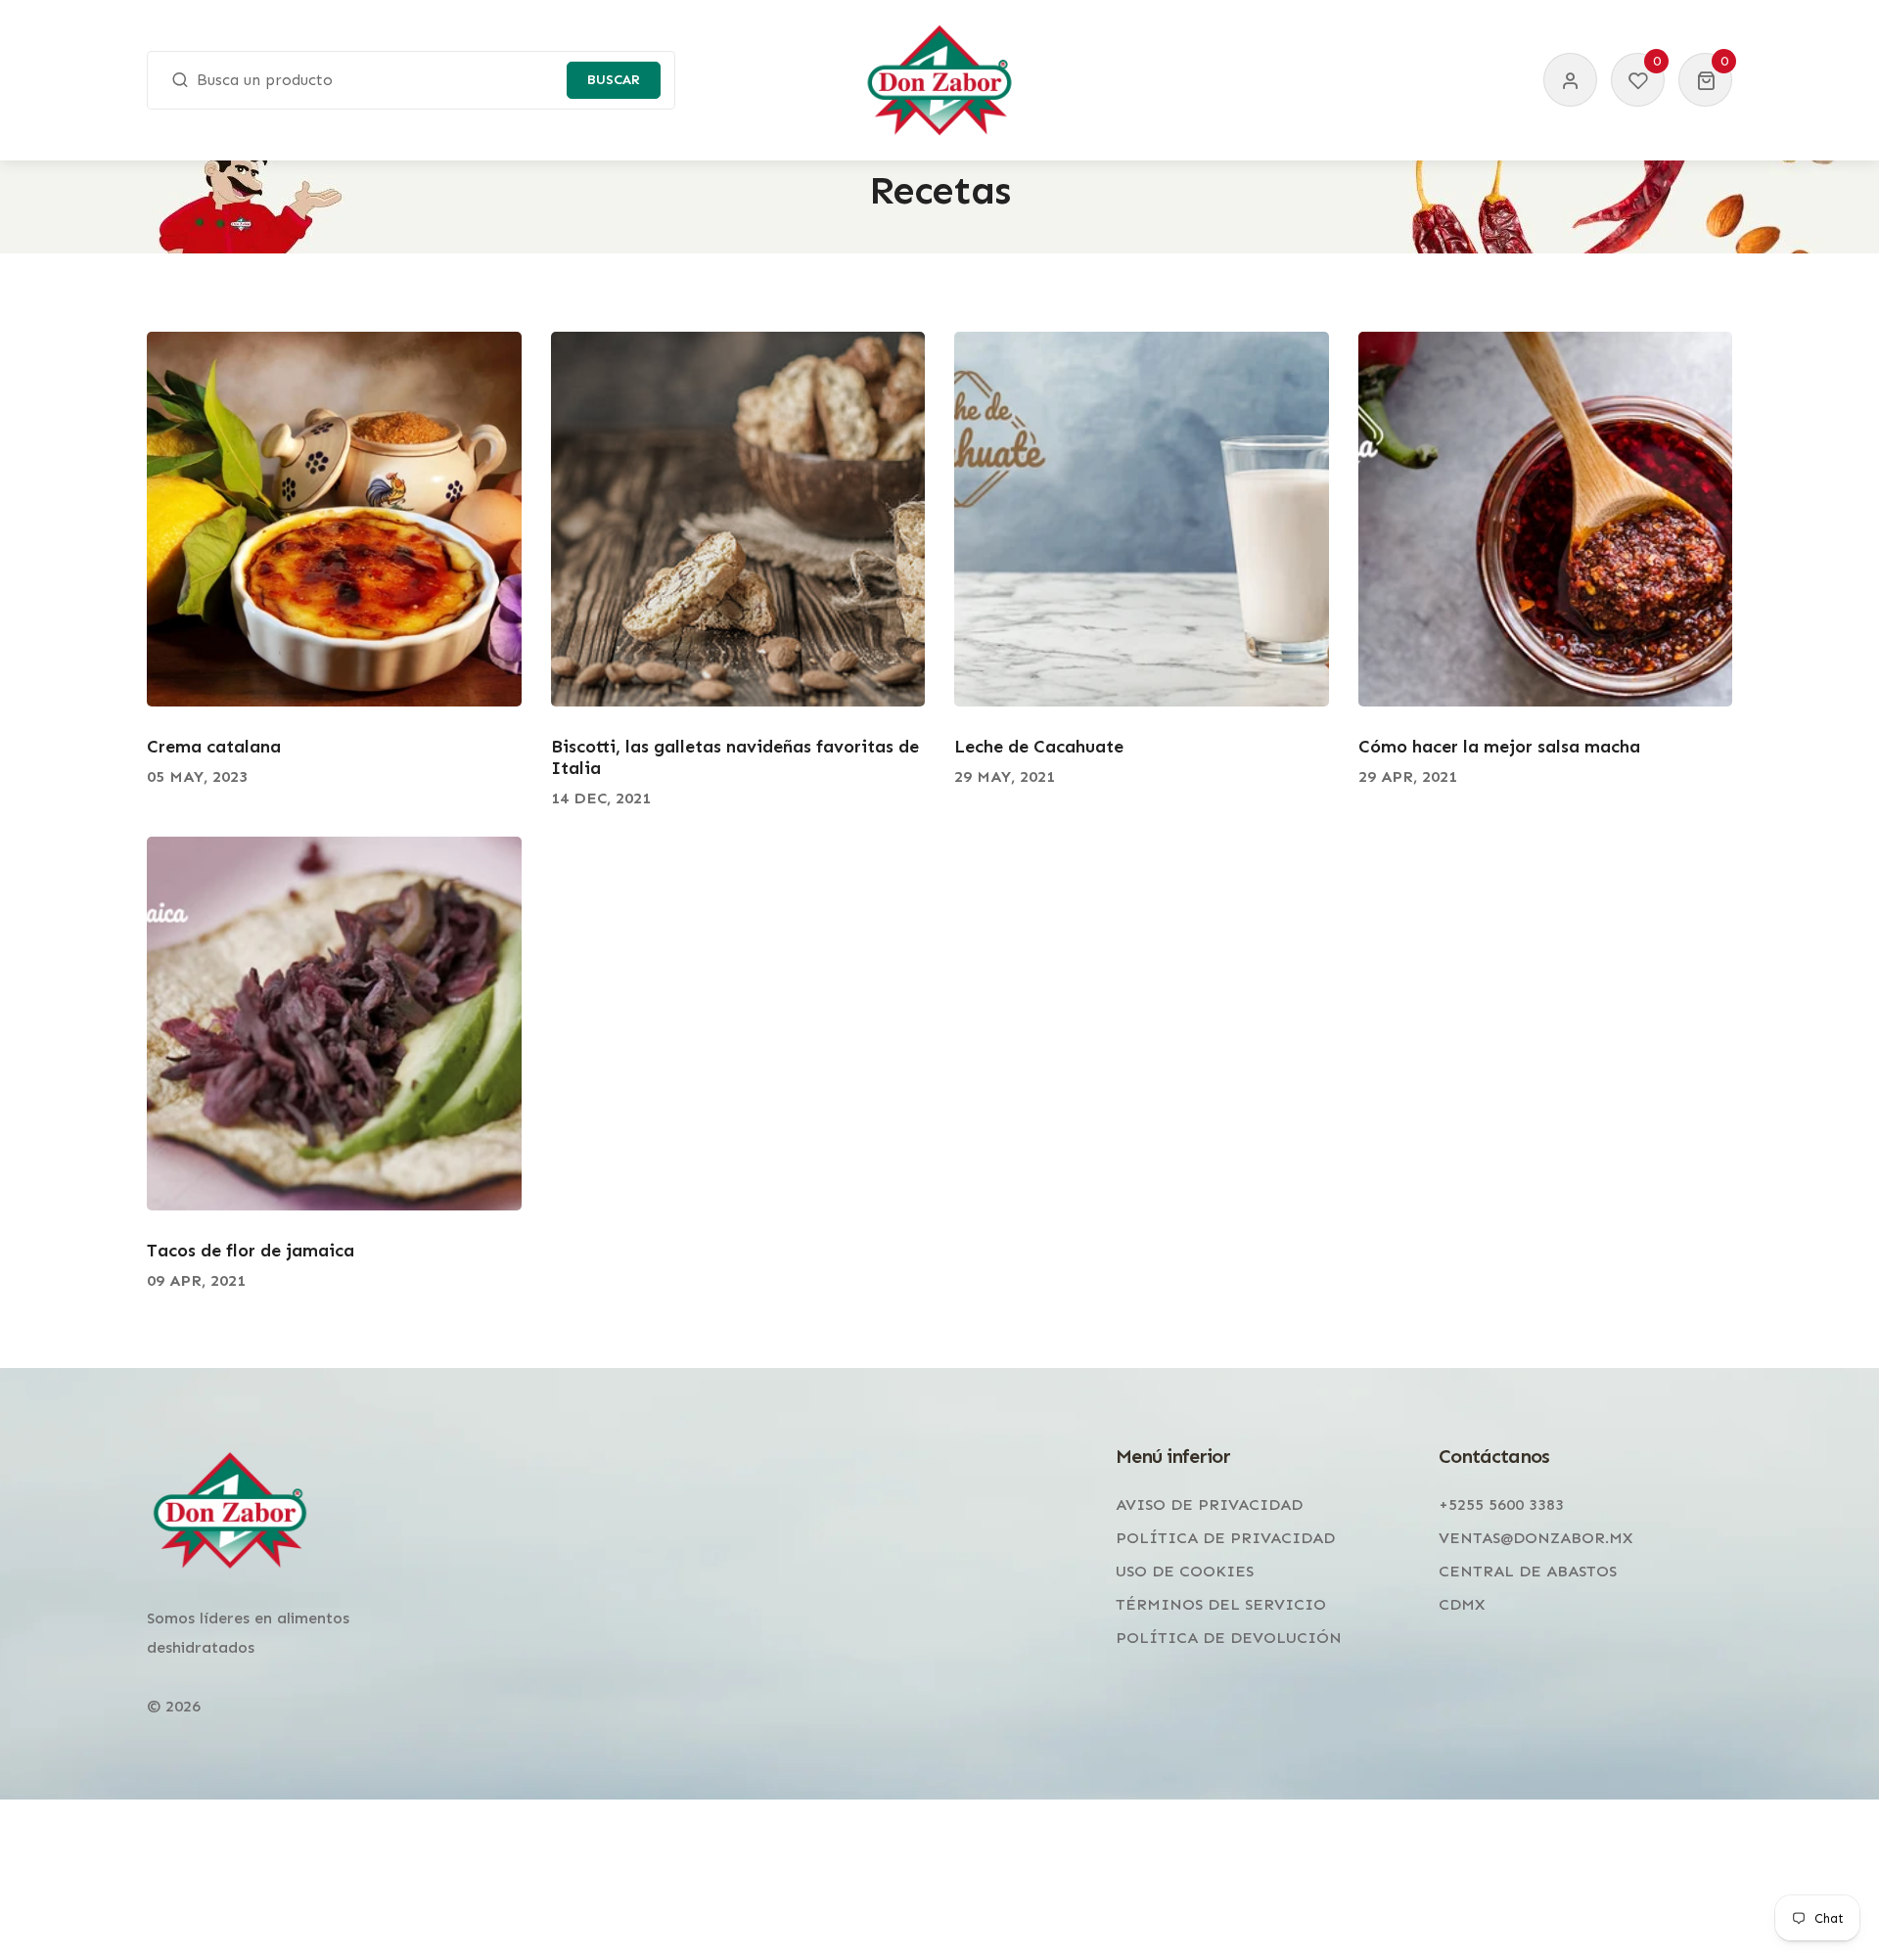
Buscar (614, 80)
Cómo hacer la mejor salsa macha (1499, 747)
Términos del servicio (1221, 1604)
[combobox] (411, 80)
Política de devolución (1229, 1638)
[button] (1705, 80)
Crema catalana (214, 747)
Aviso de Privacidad (1209, 1504)
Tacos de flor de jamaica (251, 1251)
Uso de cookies (1185, 1571)
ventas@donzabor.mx (1535, 1538)
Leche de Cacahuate (1039, 747)
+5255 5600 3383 (1501, 1504)
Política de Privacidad (1225, 1538)
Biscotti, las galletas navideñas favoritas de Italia (735, 757)
